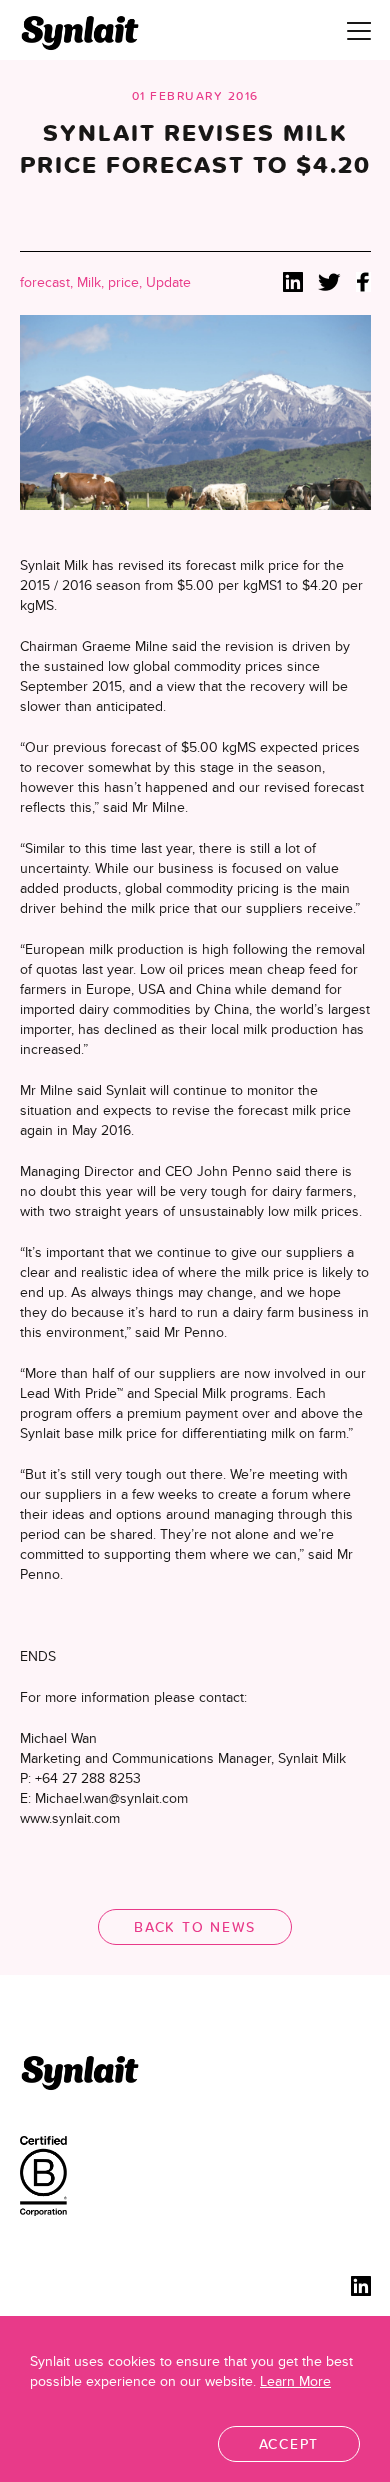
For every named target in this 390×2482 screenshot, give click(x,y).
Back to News (195, 1927)
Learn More (295, 2381)
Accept (289, 2444)
